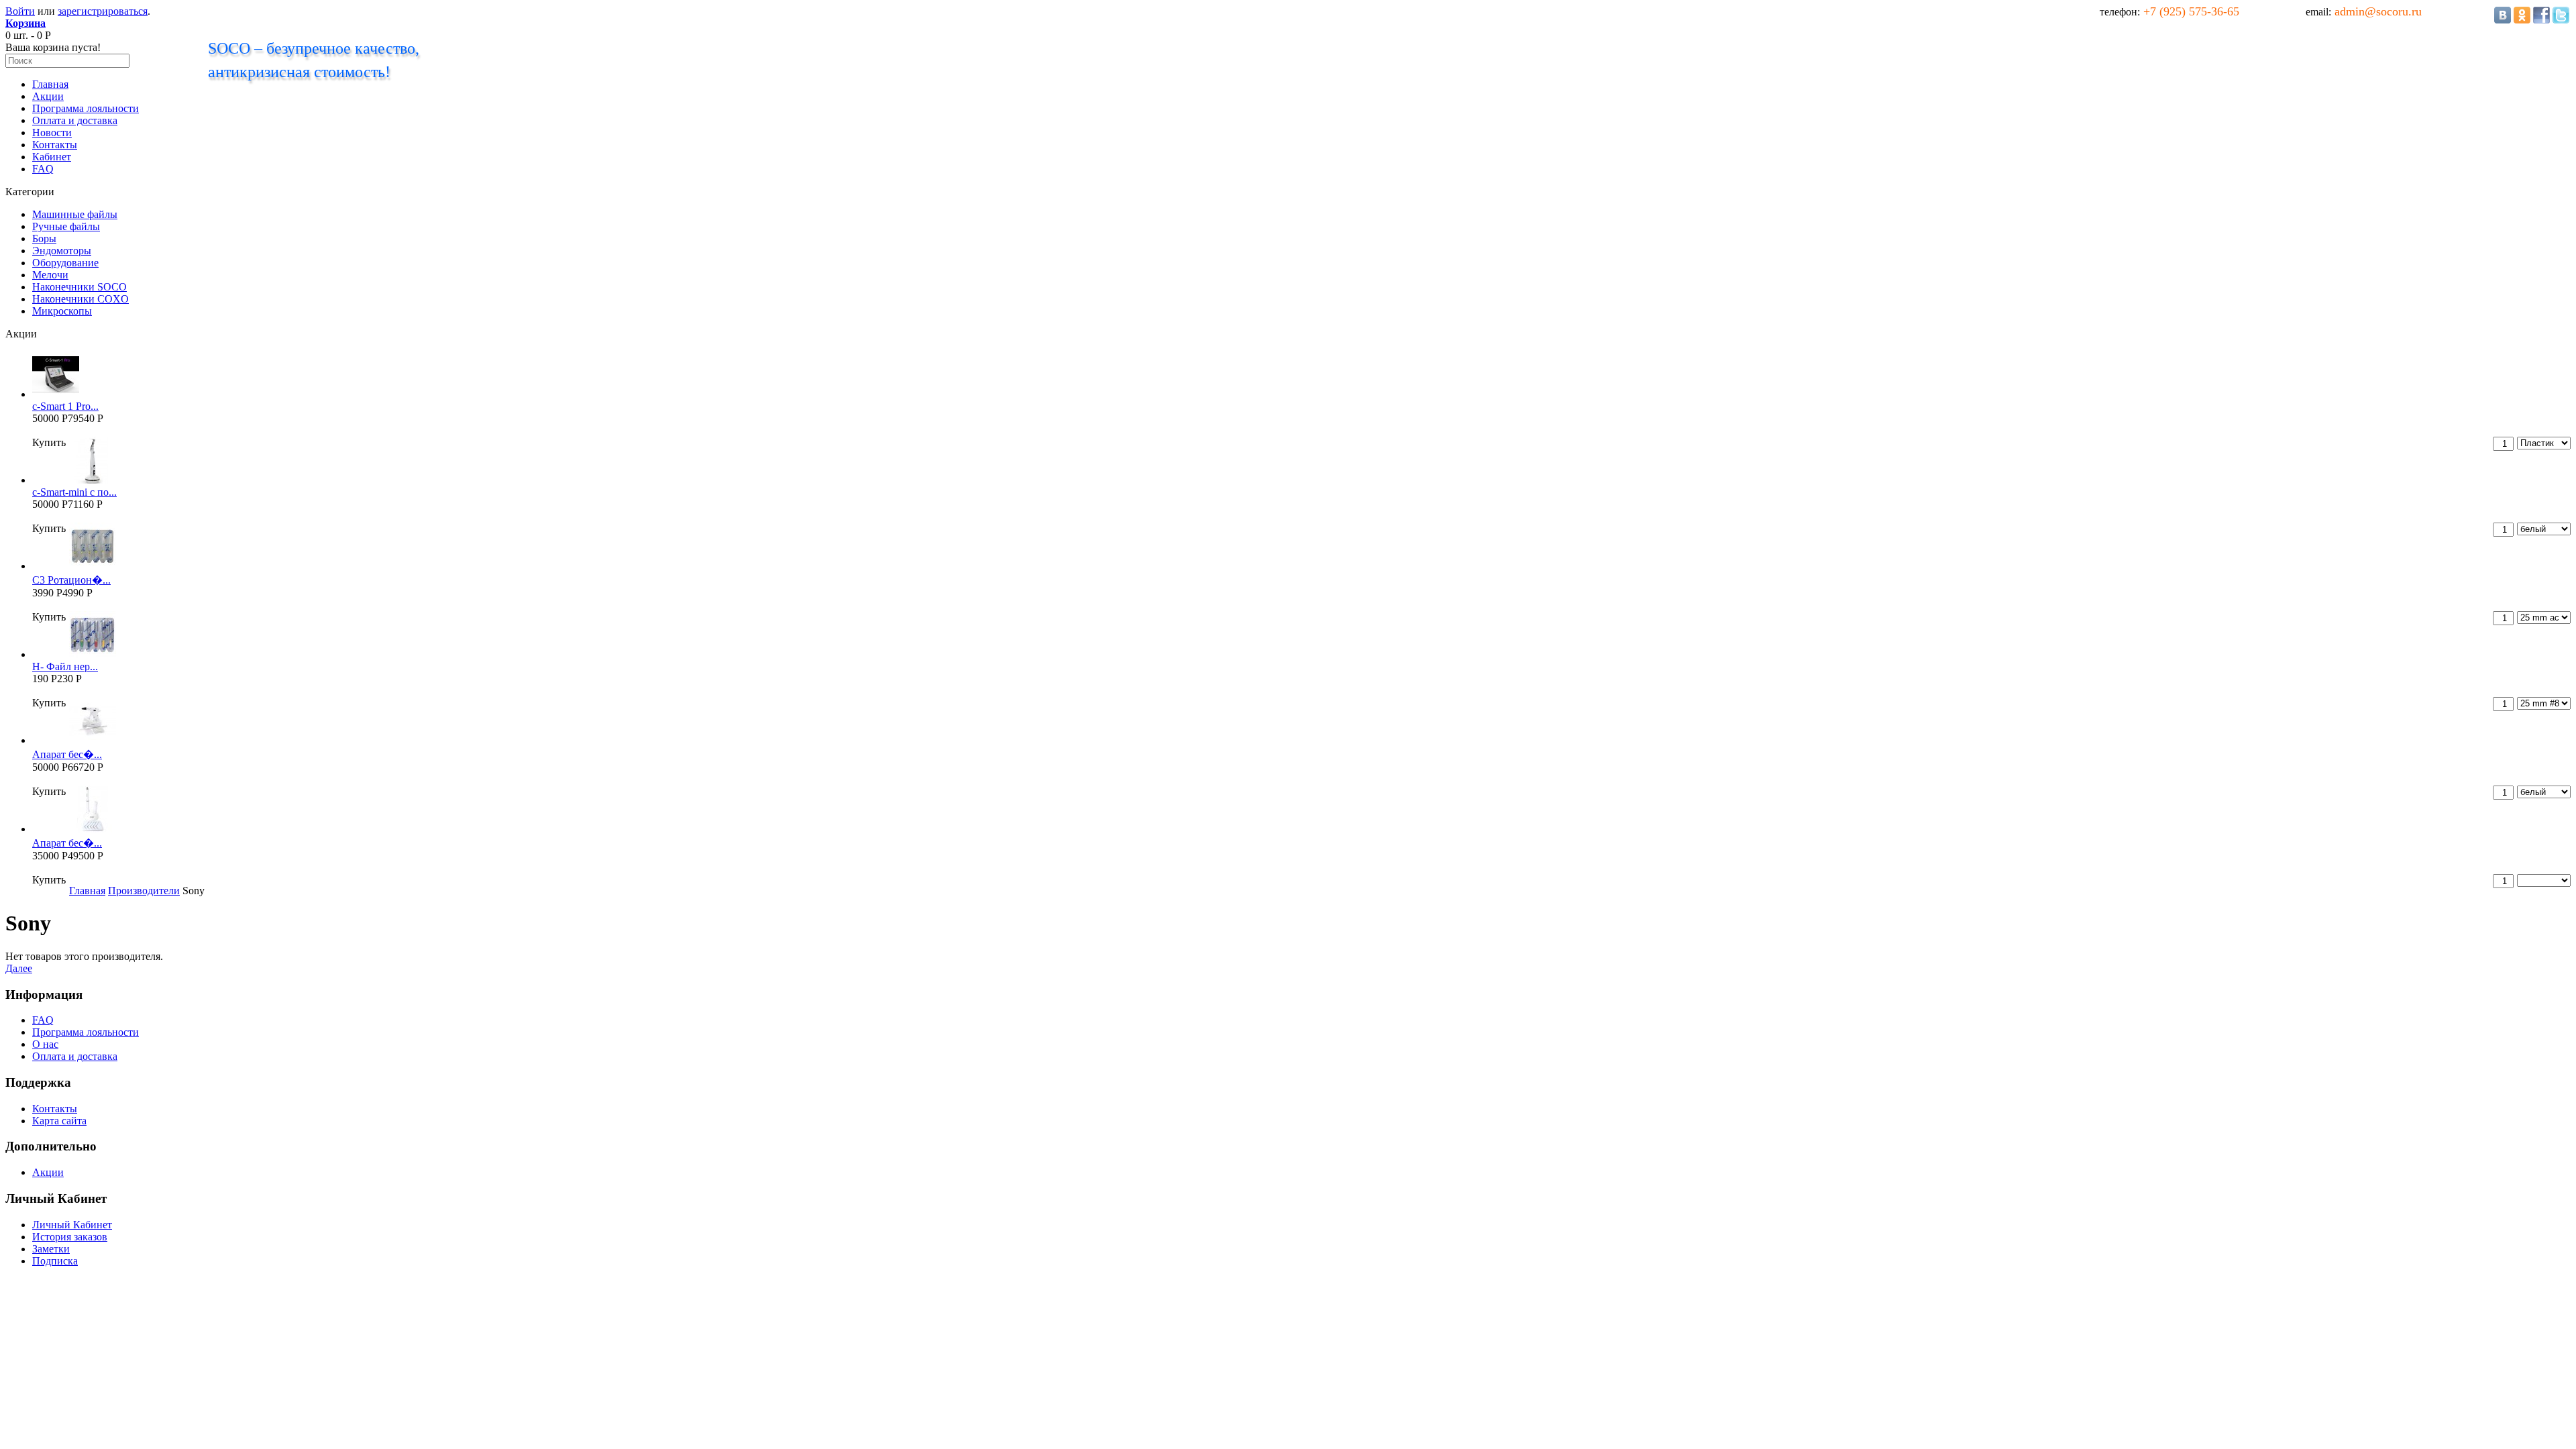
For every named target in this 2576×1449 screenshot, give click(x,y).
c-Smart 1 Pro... (65, 406)
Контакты (55, 145)
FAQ (43, 169)
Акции (48, 96)
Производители (144, 891)
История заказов (70, 1237)
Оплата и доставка (75, 120)
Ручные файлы (66, 226)
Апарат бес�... (67, 754)
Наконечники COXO (80, 299)
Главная (50, 84)
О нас (45, 1044)
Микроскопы (62, 311)
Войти (20, 11)
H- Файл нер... (65, 666)
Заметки (51, 1249)
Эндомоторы (62, 251)
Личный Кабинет (72, 1225)
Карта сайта (59, 1121)
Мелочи (50, 275)
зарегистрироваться (103, 11)
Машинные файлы (75, 214)
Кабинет (52, 157)
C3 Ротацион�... (71, 580)
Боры (44, 238)
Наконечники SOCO (79, 287)
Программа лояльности (86, 108)
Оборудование (65, 263)
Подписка (55, 1261)
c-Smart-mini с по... (74, 492)
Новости (52, 132)
